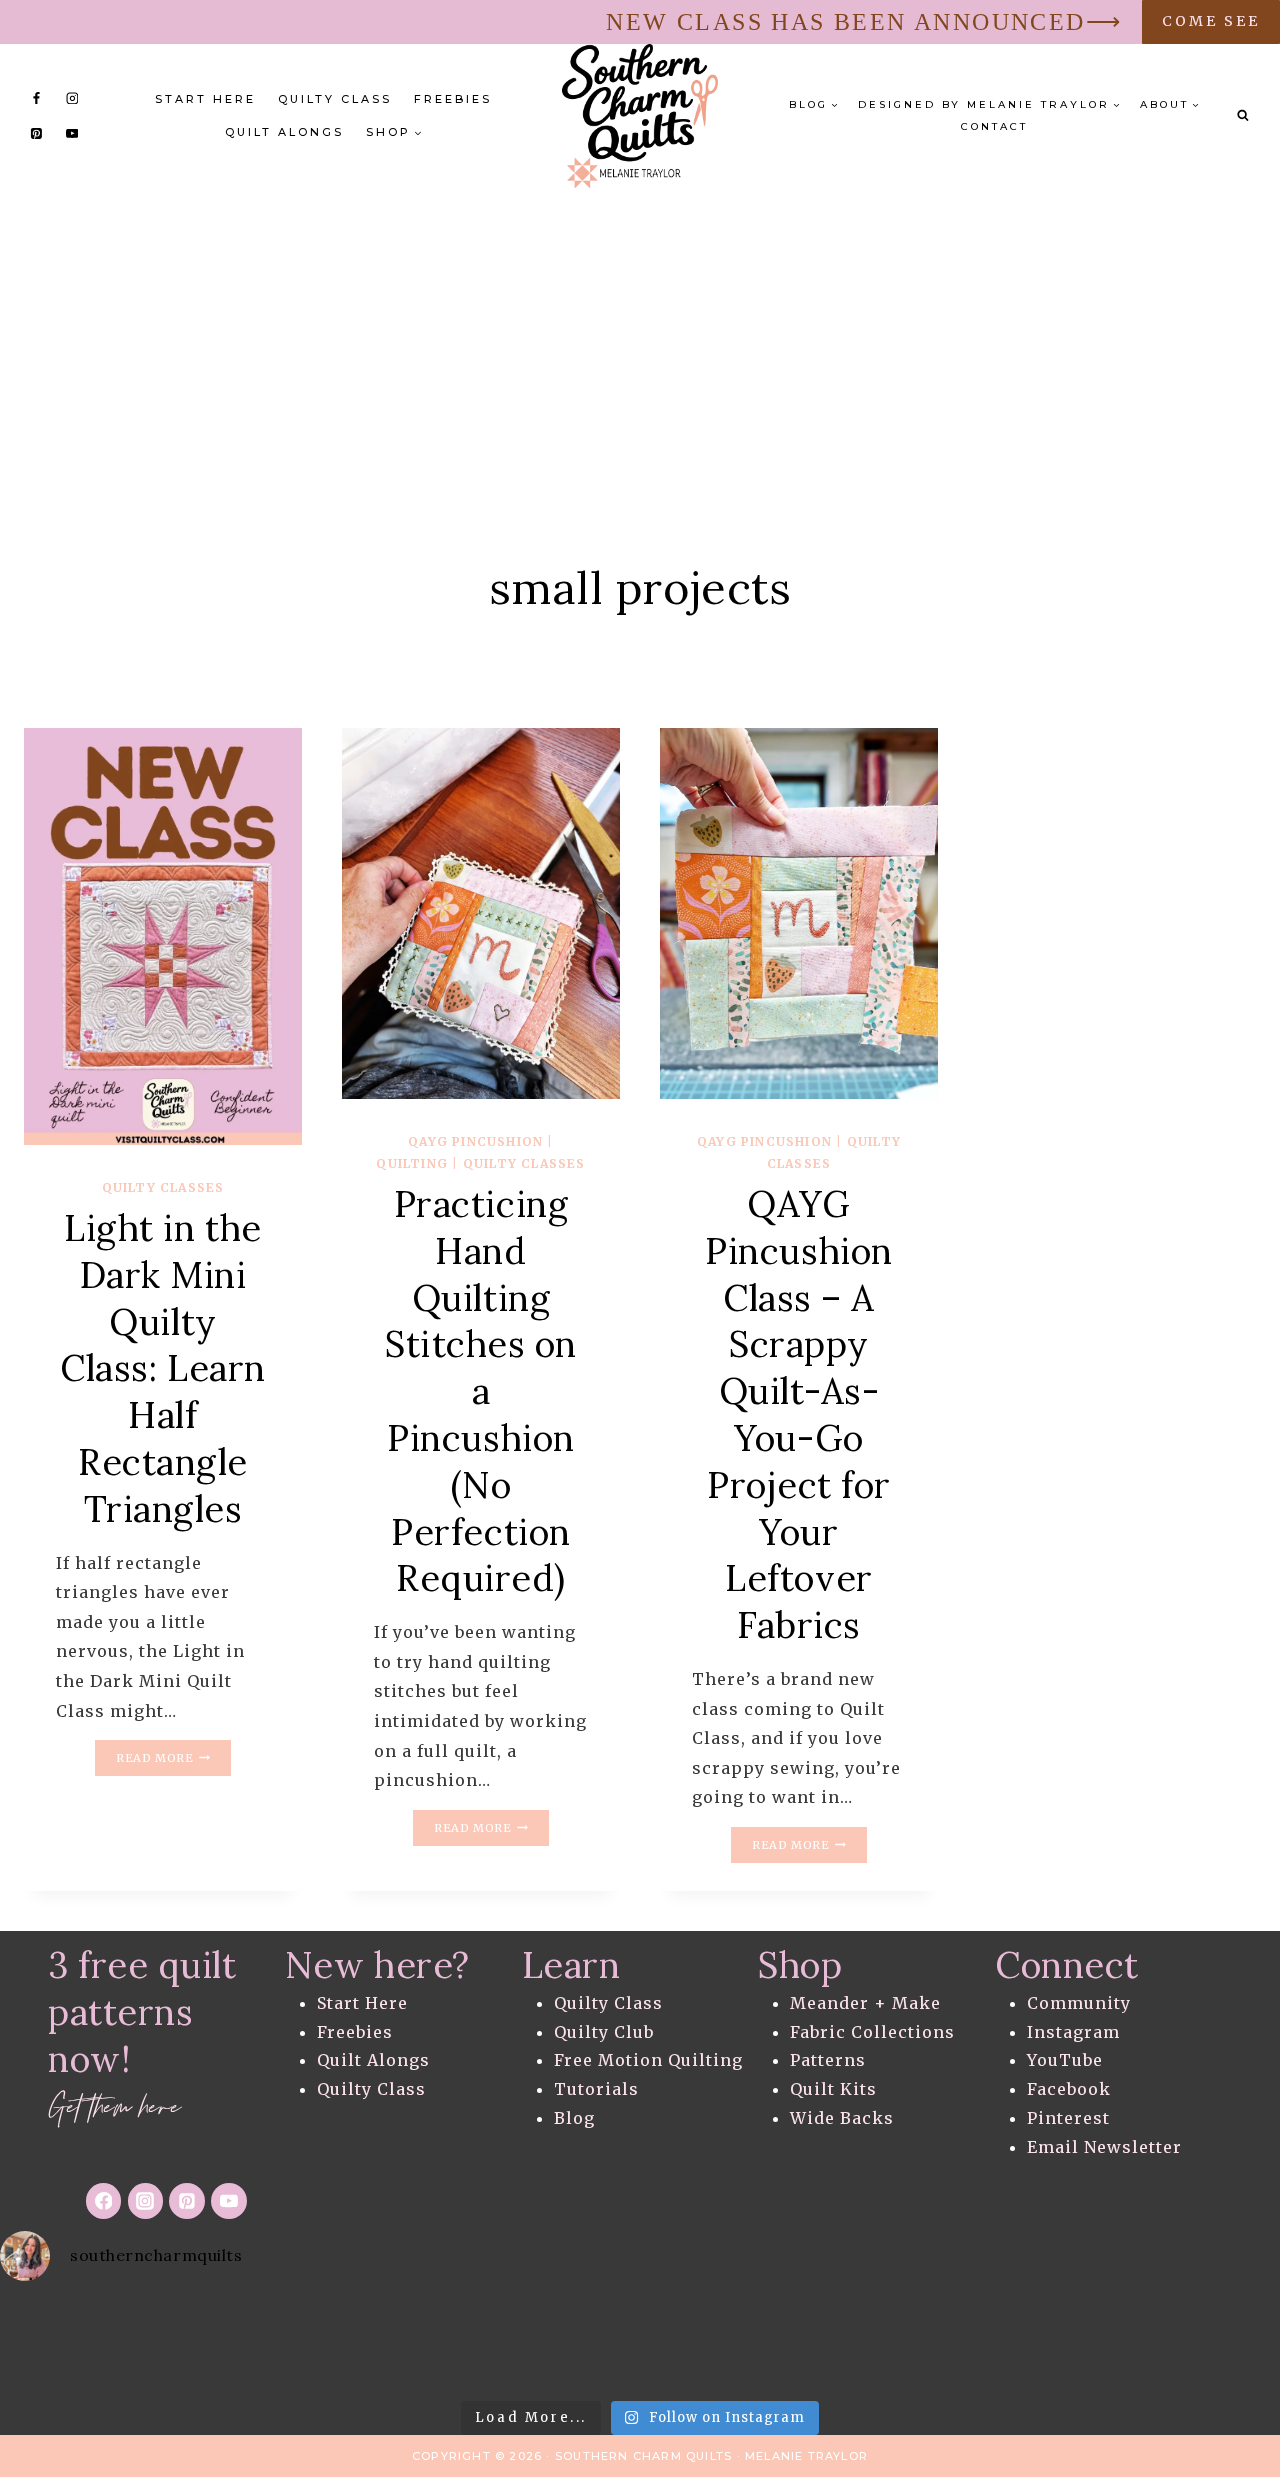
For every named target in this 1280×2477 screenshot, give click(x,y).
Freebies (453, 99)
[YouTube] (72, 133)
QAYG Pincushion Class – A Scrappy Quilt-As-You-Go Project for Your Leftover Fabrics (799, 1414)
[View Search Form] (1243, 116)
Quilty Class (335, 99)
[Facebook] (37, 98)
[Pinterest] (37, 133)
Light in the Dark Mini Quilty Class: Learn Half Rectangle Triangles (163, 1368)
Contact (994, 126)
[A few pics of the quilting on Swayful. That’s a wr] (1209, 2345)
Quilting (412, 1163)
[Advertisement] (640, 338)
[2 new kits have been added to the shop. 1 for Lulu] (782, 2345)
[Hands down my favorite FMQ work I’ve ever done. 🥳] (71, 2345)
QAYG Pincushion (475, 1141)
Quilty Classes (163, 1187)
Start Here (205, 99)
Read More (173, 1760)
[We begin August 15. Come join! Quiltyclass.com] (924, 2345)
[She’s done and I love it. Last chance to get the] (213, 2345)
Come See (1211, 21)
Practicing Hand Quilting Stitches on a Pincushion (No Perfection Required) (481, 1391)
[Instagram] (72, 98)
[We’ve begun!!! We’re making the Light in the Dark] (640, 2345)
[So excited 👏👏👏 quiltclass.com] (1067, 2345)
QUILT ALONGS (284, 132)
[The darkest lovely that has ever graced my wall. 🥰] (498, 2345)
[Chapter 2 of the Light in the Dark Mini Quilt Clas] (355, 2345)
